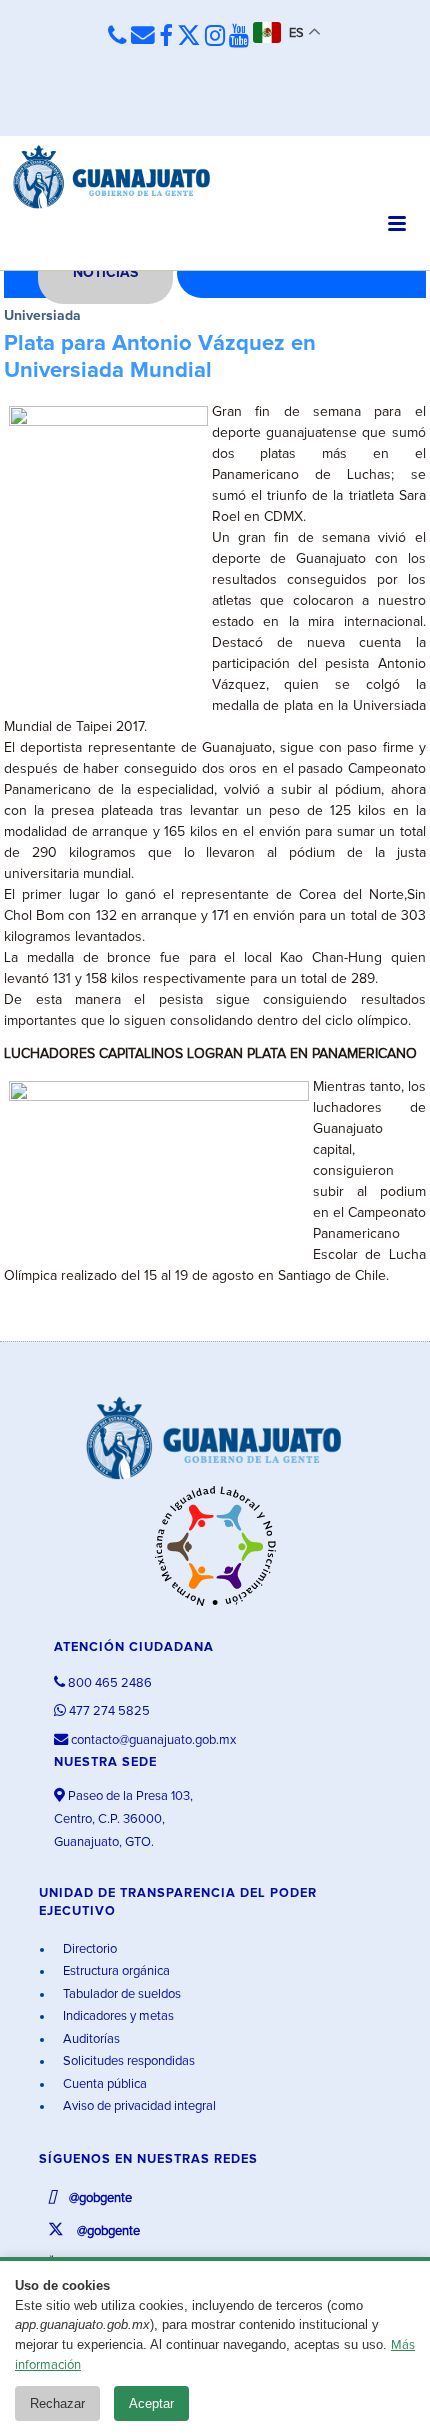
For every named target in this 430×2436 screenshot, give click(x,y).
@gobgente (99, 2198)
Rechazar (57, 2403)
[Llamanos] (117, 36)
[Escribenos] (143, 36)
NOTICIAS (105, 273)
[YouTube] (239, 37)
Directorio (88, 1949)
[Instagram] (215, 37)
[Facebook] (166, 37)
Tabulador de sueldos (120, 1994)
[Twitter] (189, 37)
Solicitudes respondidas (127, 2061)
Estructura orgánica (115, 1971)
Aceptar (151, 2403)
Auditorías (90, 2039)
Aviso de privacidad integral (138, 2106)
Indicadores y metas (117, 2016)
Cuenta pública (103, 2084)
